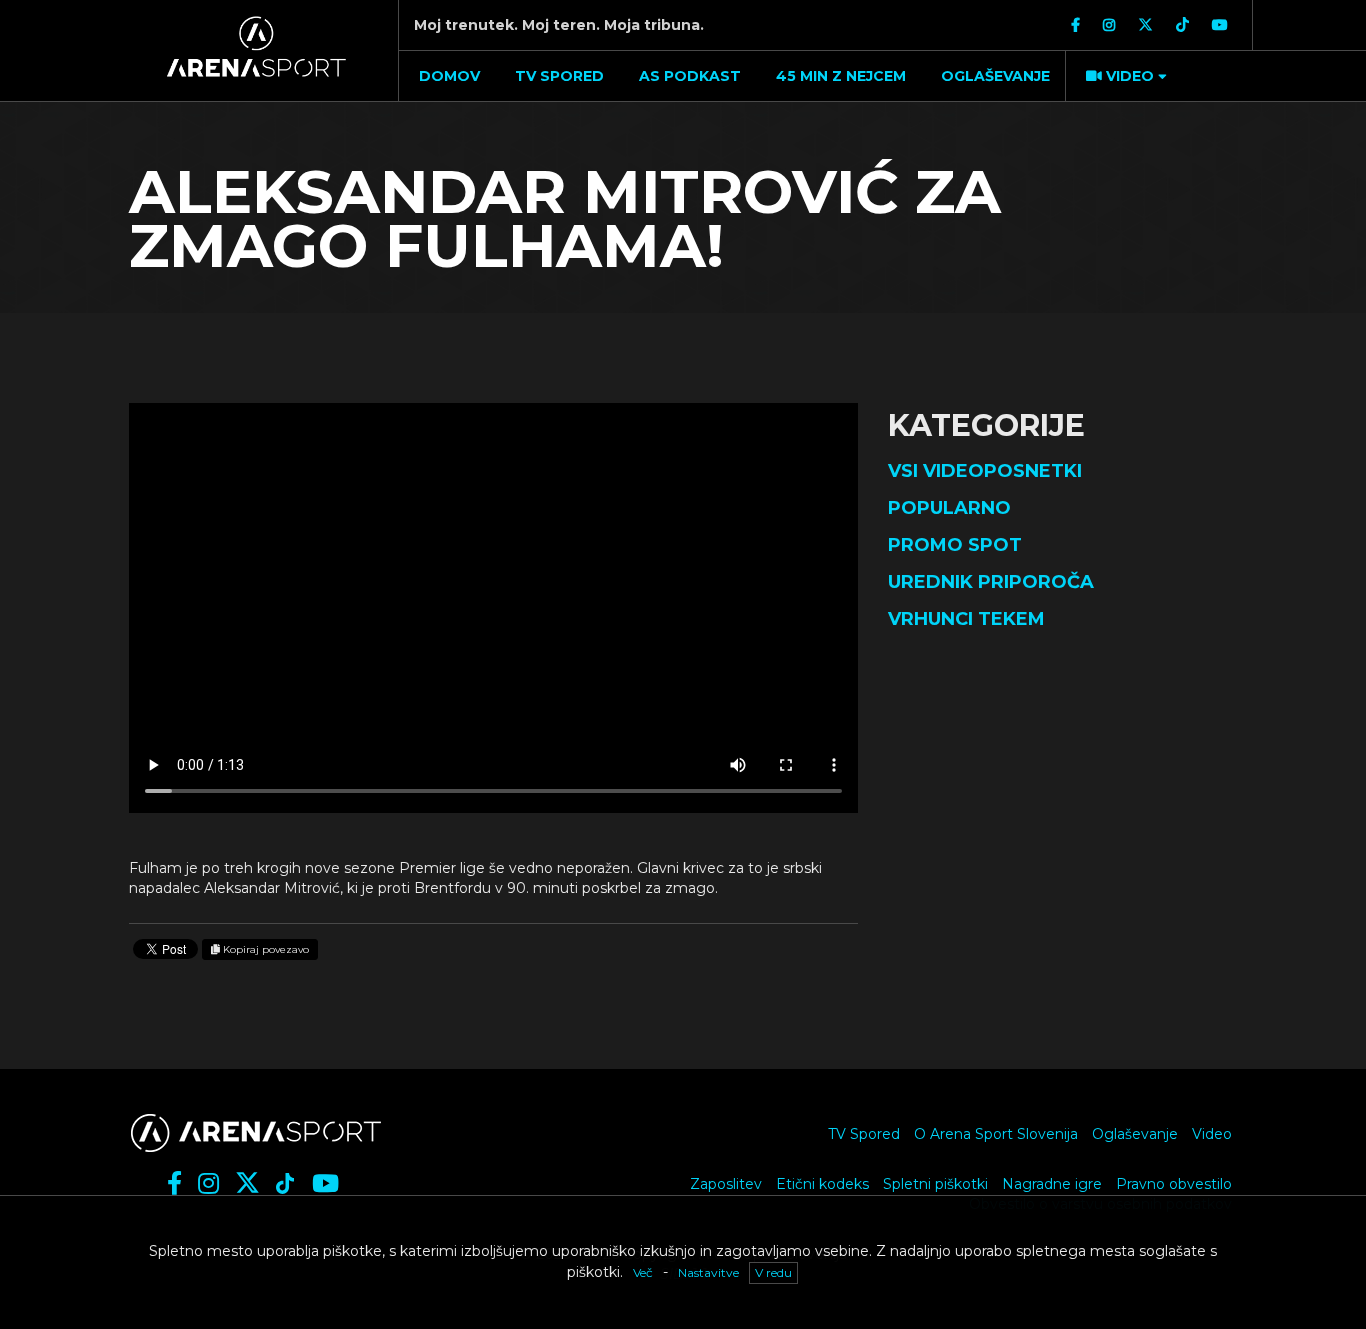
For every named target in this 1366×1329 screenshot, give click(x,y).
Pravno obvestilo (1174, 1184)
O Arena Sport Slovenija (996, 1134)
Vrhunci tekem (966, 619)
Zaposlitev (726, 1184)
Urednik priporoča (991, 582)
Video (1212, 1134)
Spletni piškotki (935, 1184)
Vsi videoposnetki (985, 471)
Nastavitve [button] (708, 1272)
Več (643, 1272)
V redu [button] (773, 1272)
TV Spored (864, 1134)
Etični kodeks (822, 1184)
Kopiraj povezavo (264, 949)
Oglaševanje (1135, 1134)
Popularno (949, 508)
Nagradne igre (1052, 1184)
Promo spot (955, 545)
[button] (1124, 76)
